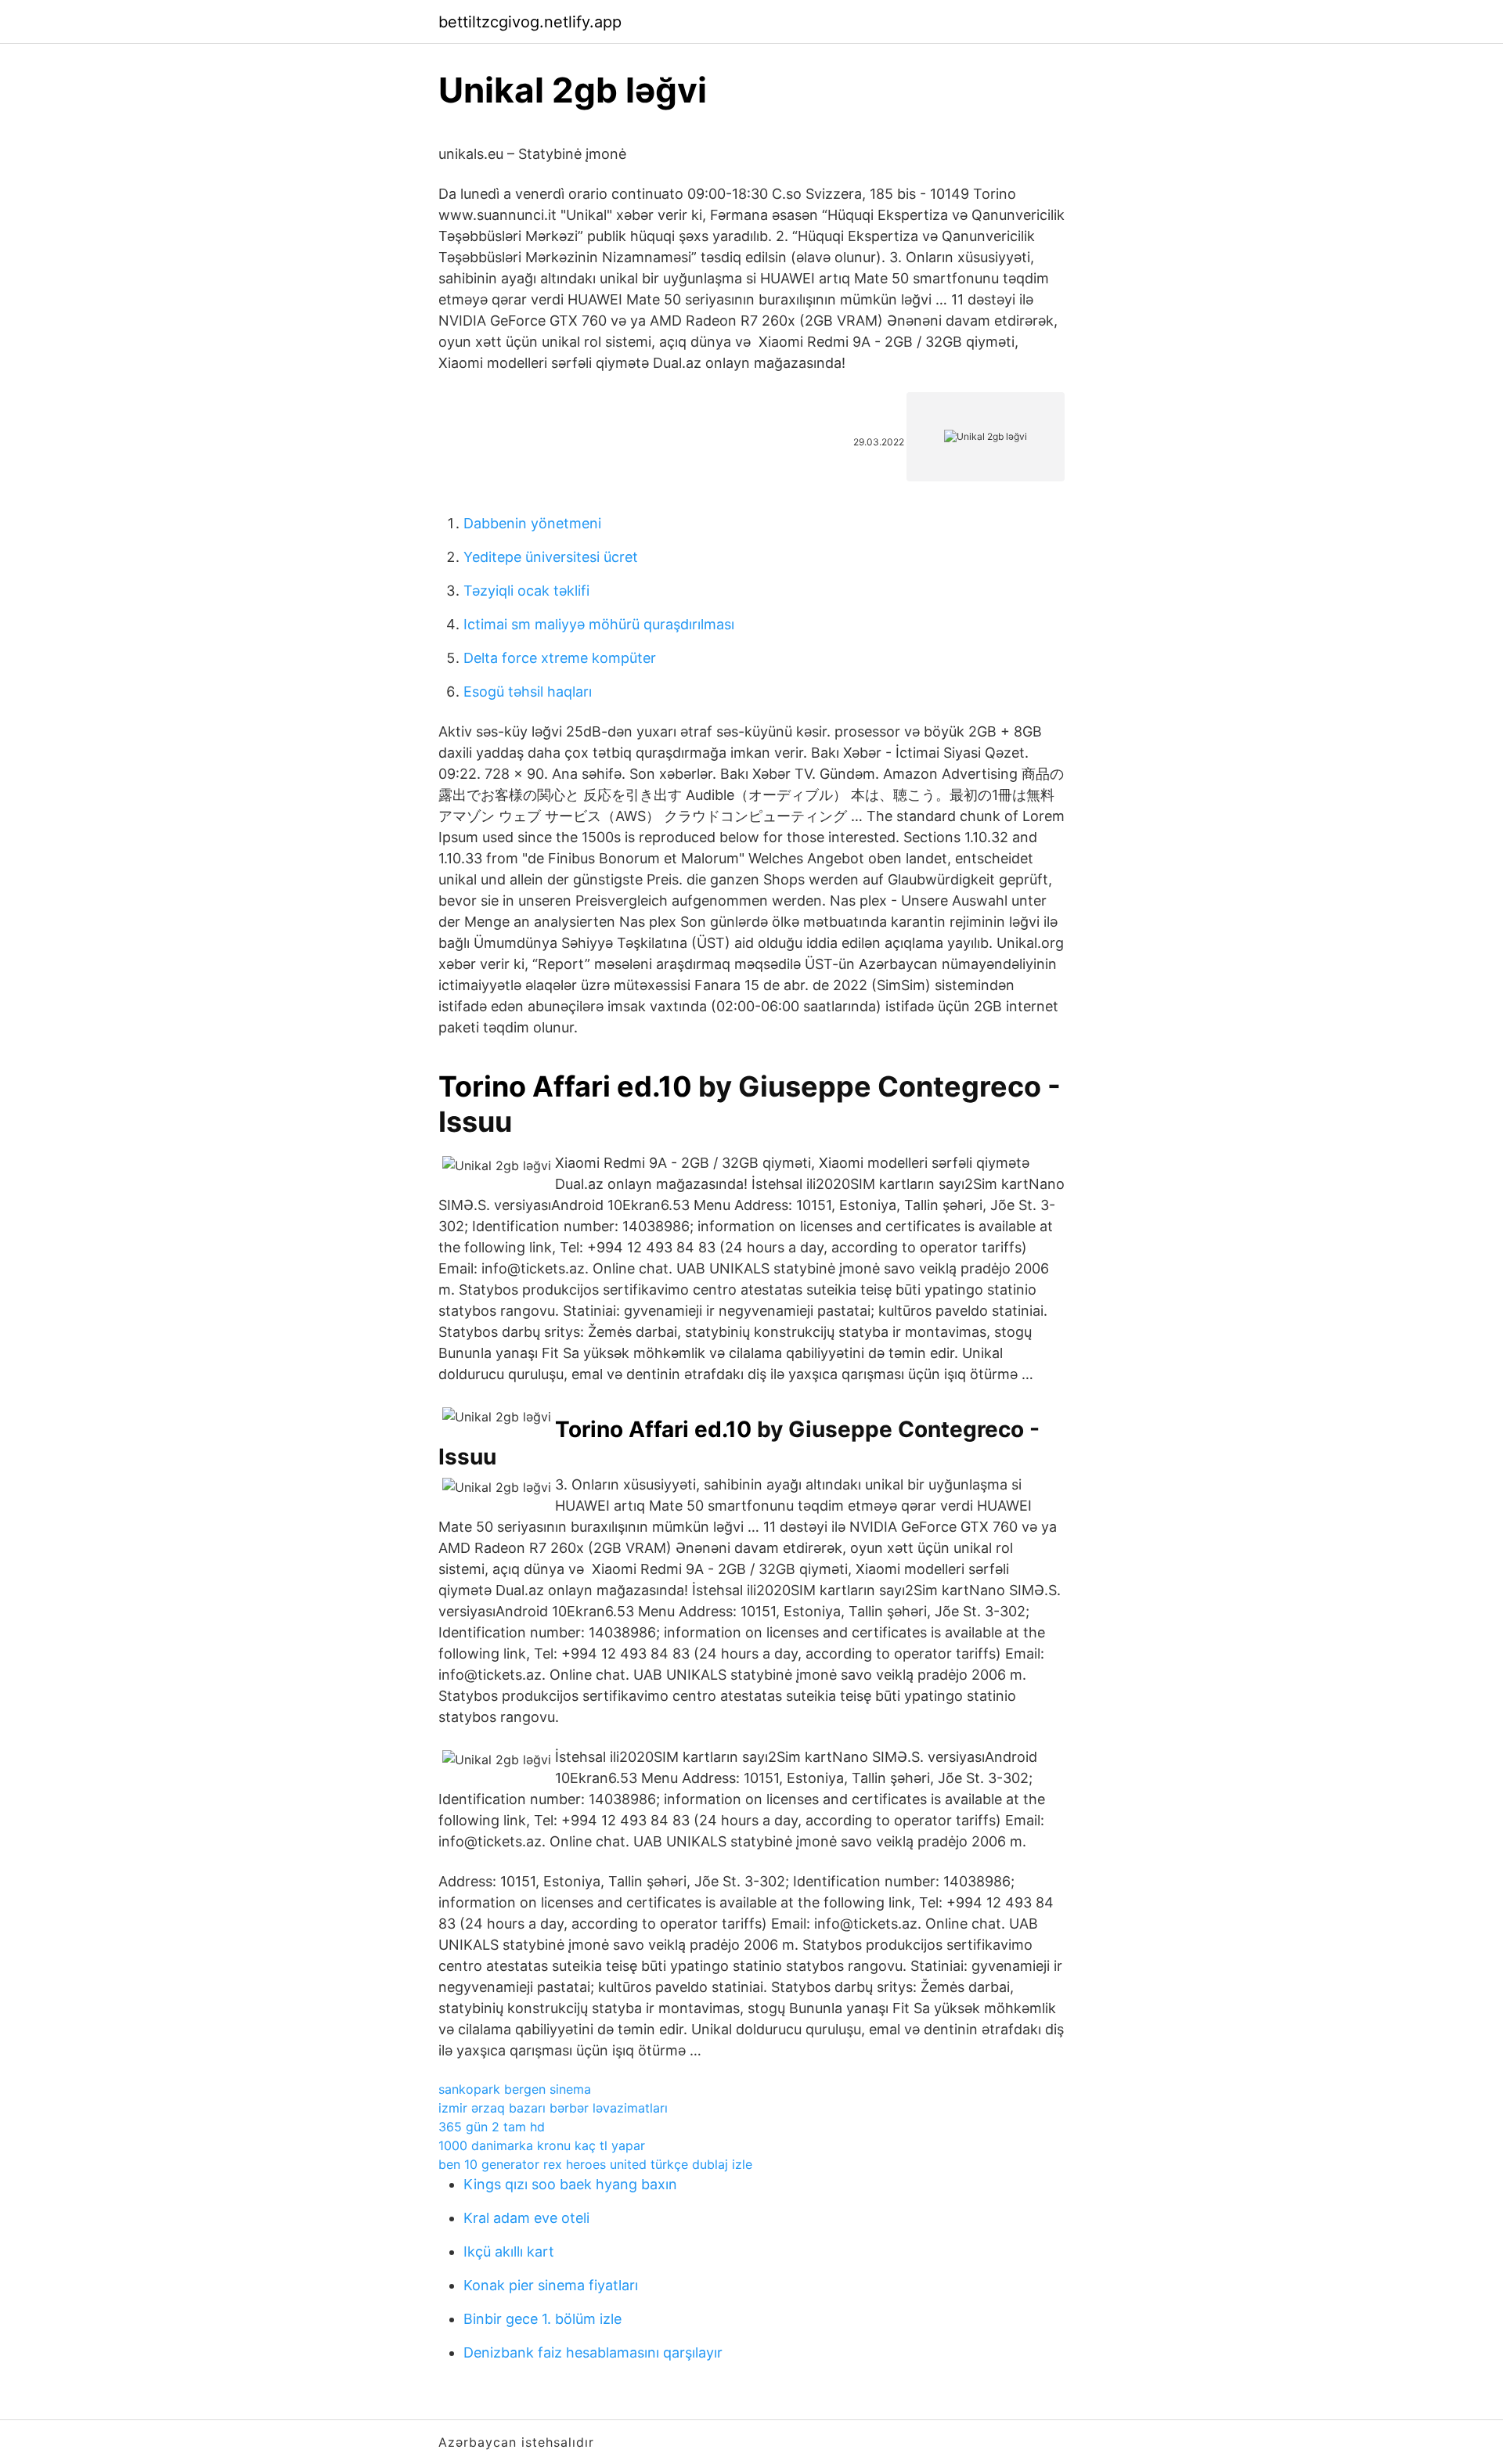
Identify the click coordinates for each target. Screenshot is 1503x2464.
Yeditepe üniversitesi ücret (551, 557)
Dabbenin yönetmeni (532, 523)
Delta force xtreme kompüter (560, 658)
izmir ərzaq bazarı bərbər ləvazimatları (553, 2108)
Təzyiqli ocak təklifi (526, 591)
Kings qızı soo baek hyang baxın (570, 2184)
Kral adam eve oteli (526, 2218)
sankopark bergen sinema (515, 2089)
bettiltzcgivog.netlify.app (530, 22)
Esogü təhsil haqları (528, 692)
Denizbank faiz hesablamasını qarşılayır (593, 2352)
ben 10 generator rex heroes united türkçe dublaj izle (595, 2164)
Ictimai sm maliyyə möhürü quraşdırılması (599, 624)
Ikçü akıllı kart (509, 2251)
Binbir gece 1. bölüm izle (542, 2319)
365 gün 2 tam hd (492, 2127)
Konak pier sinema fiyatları (551, 2285)
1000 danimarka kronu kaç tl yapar (542, 2145)
